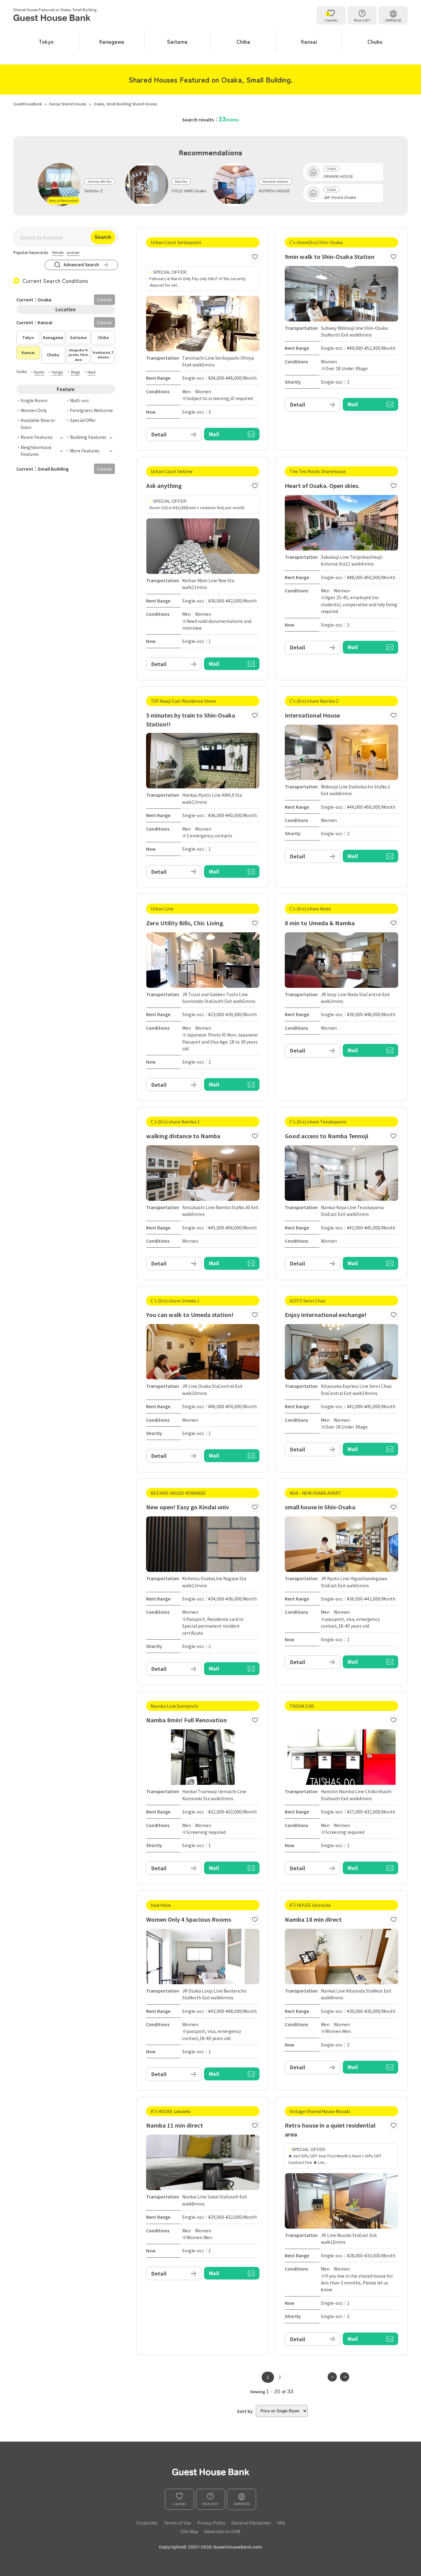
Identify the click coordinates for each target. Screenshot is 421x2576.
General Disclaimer (251, 2523)
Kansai (309, 41)
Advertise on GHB (222, 2531)
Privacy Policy (211, 2523)
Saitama (177, 41)
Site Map (189, 2531)
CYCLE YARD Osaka (189, 191)
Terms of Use (177, 2523)
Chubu (375, 41)
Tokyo (46, 41)
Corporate (147, 2523)
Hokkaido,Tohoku (103, 355)
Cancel (104, 322)
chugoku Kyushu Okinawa (78, 355)
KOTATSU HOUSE (274, 191)
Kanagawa (112, 41)
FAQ (281, 2523)
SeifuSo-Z (94, 191)
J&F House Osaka (340, 197)
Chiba (243, 41)
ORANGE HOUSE (338, 176)
